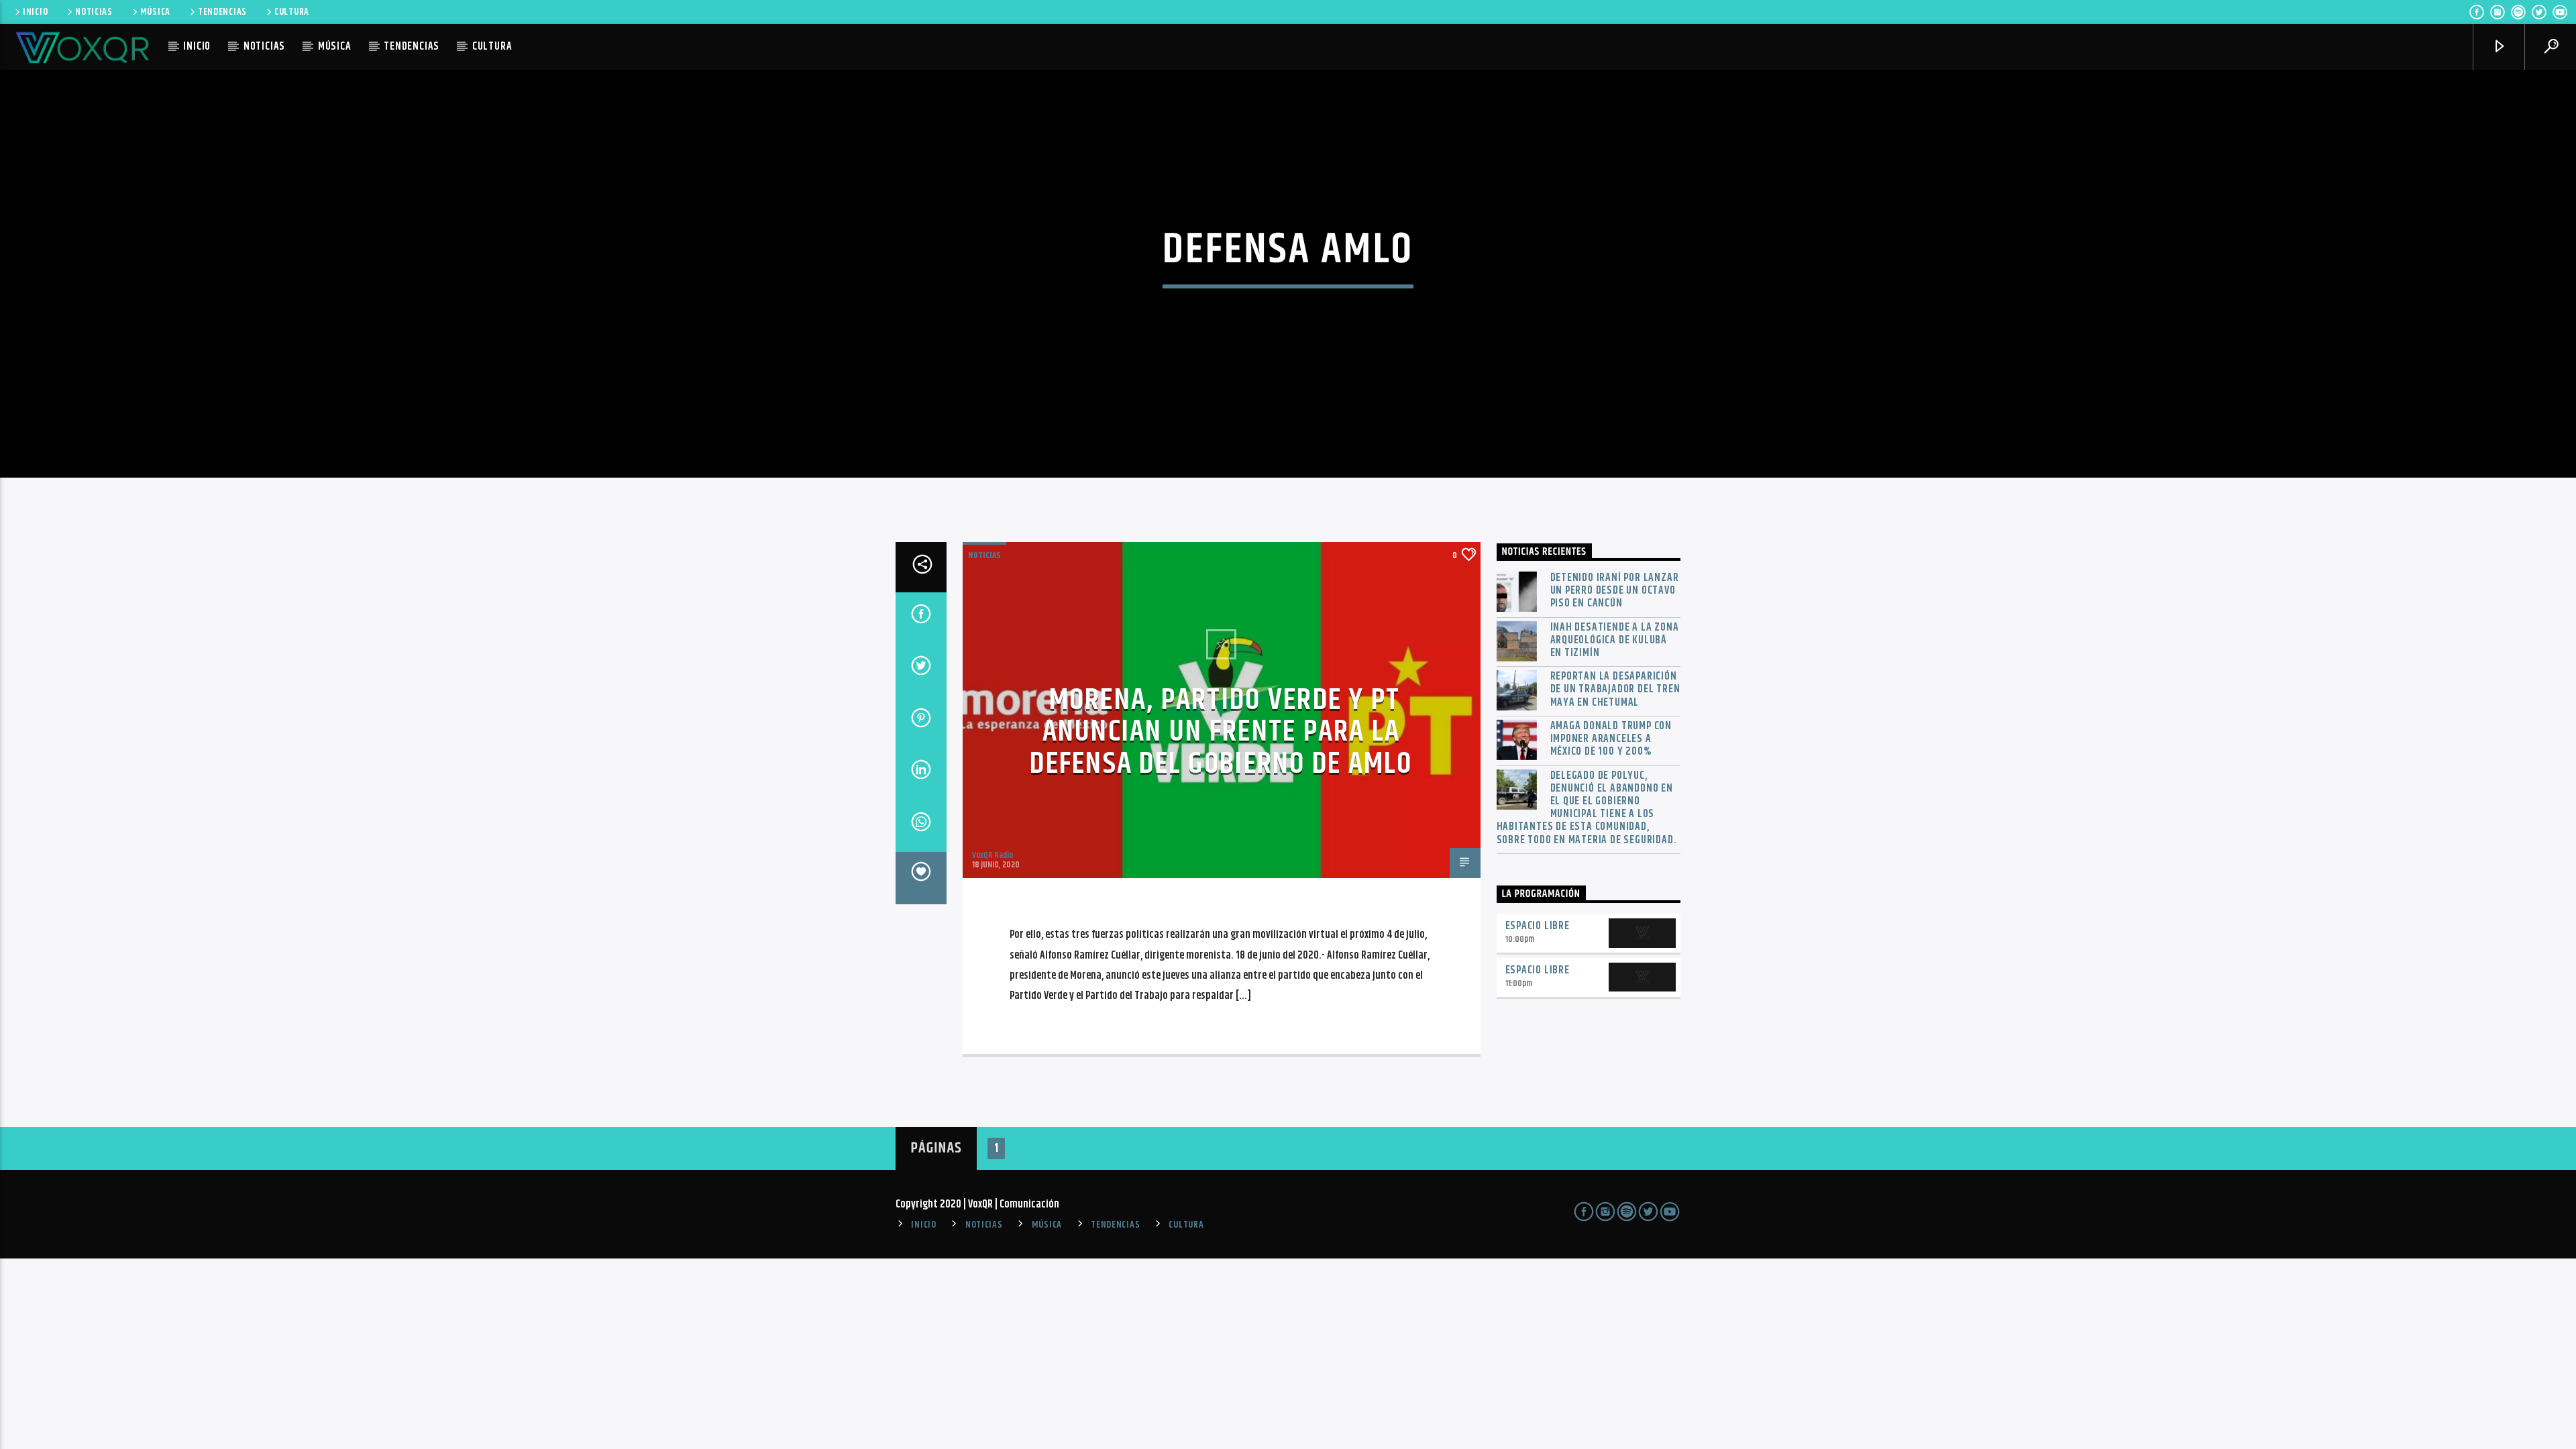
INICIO (35, 12)
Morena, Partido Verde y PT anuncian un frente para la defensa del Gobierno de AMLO (1221, 733)
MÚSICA (155, 12)
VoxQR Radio (992, 855)
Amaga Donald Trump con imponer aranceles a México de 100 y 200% (1611, 739)
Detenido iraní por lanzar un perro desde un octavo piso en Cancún (1615, 591)
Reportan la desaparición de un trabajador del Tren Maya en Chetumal (1615, 690)
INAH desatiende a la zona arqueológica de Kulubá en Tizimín (1615, 641)
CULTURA (292, 12)
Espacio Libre (1538, 926)
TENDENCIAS (222, 12)
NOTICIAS (94, 12)
